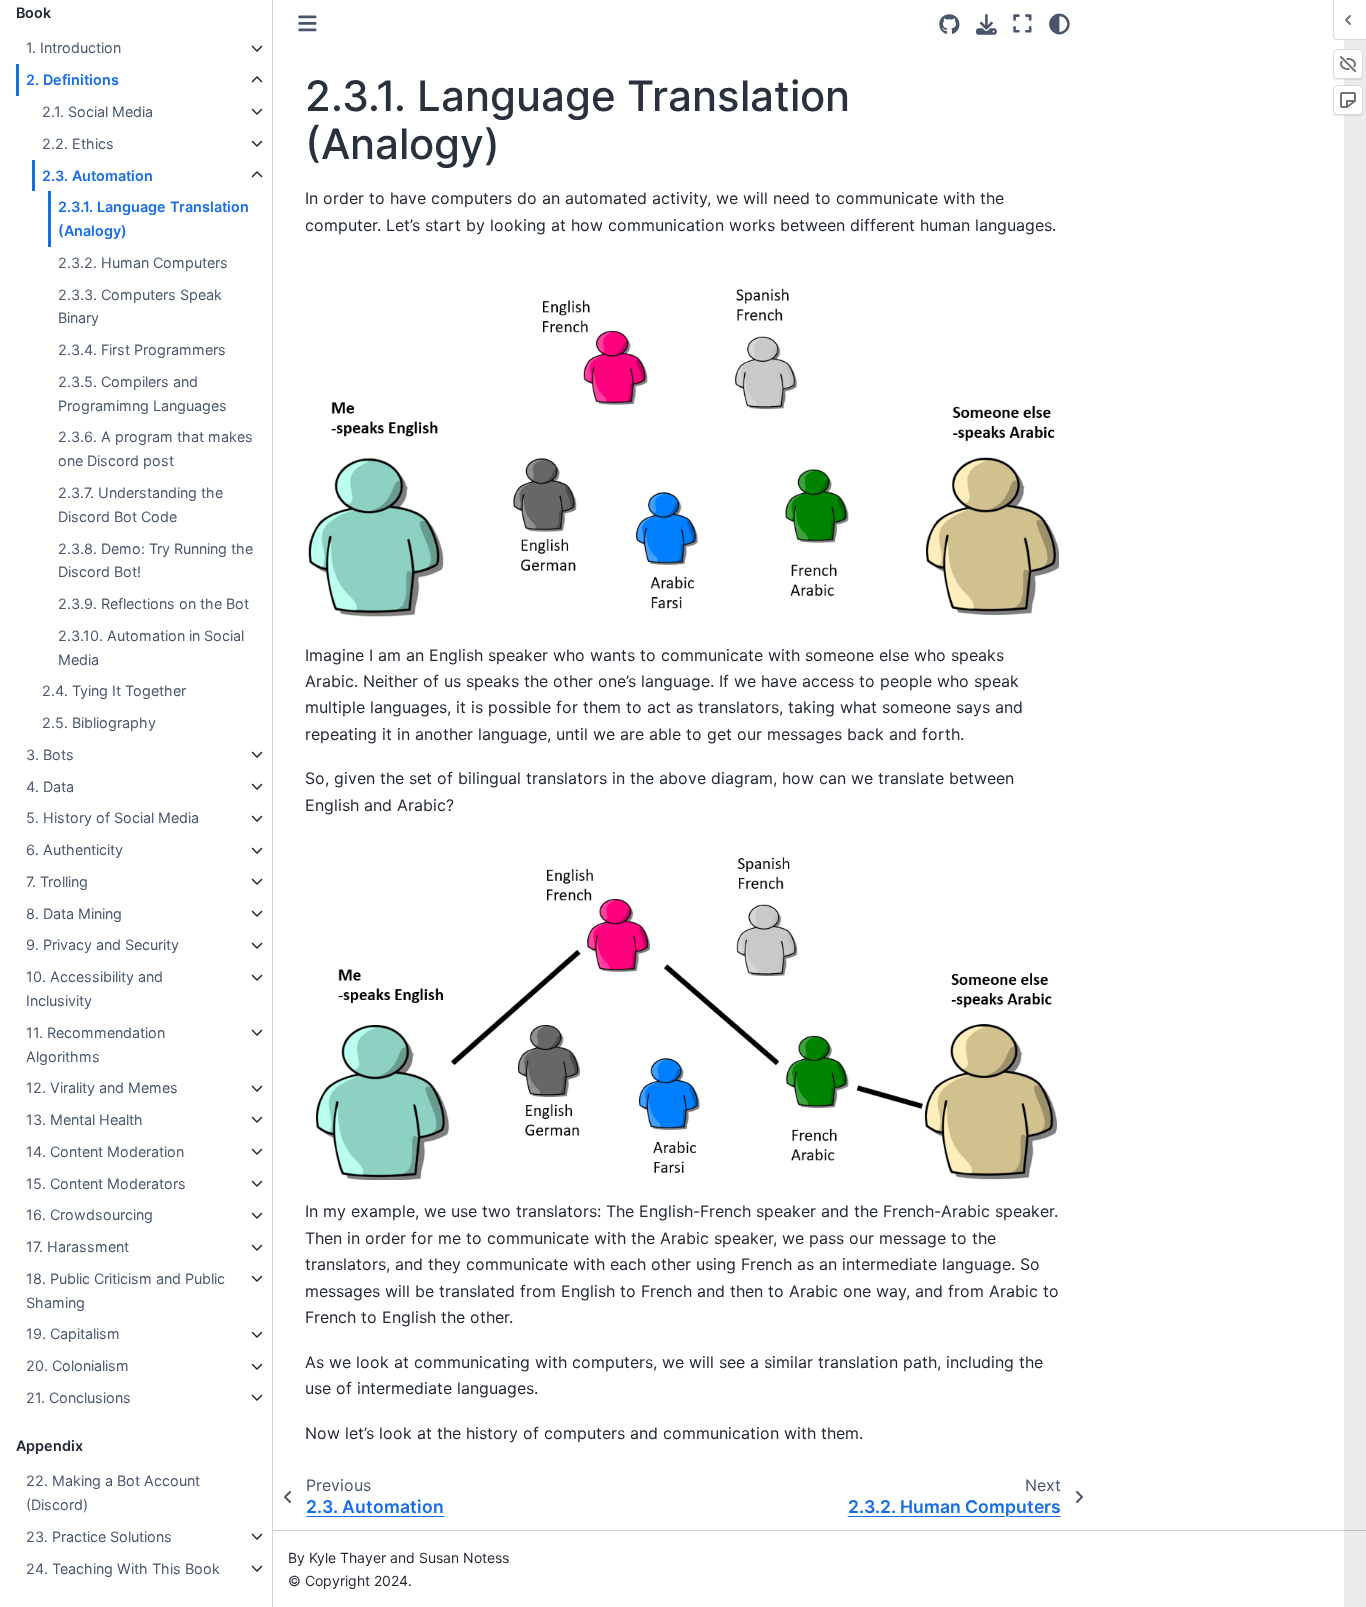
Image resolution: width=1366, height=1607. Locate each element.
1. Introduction (73, 48)
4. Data (50, 786)
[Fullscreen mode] (1022, 24)
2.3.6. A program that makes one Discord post (155, 449)
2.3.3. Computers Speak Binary (140, 306)
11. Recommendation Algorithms (95, 1044)
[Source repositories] (949, 24)
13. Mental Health (84, 1119)
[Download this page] (986, 24)
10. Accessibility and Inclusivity (94, 989)
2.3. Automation (97, 175)
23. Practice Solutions (99, 1536)
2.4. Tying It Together (114, 691)
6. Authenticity (74, 850)
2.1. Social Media (97, 111)
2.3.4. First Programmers (142, 350)
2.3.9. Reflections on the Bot (153, 603)
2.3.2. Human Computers (143, 262)
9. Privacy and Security (102, 945)
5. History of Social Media (112, 818)
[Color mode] (1059, 24)
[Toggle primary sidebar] (307, 23)
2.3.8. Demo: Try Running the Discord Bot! (155, 560)
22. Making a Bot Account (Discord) (113, 1493)
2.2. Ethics (78, 143)
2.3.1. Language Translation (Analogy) (153, 219)
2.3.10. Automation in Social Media (151, 647)
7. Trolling (57, 881)
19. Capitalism (73, 1334)
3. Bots (50, 754)
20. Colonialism (77, 1366)
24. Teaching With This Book (123, 1568)
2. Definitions (72, 80)
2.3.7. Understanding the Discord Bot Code (140, 504)
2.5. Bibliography (99, 722)
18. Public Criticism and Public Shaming (125, 1290)
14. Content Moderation (105, 1151)
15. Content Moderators (106, 1183)
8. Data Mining (74, 913)
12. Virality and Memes (102, 1088)
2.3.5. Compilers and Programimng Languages (142, 393)
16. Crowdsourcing (89, 1215)
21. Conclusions (78, 1397)
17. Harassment (77, 1247)
